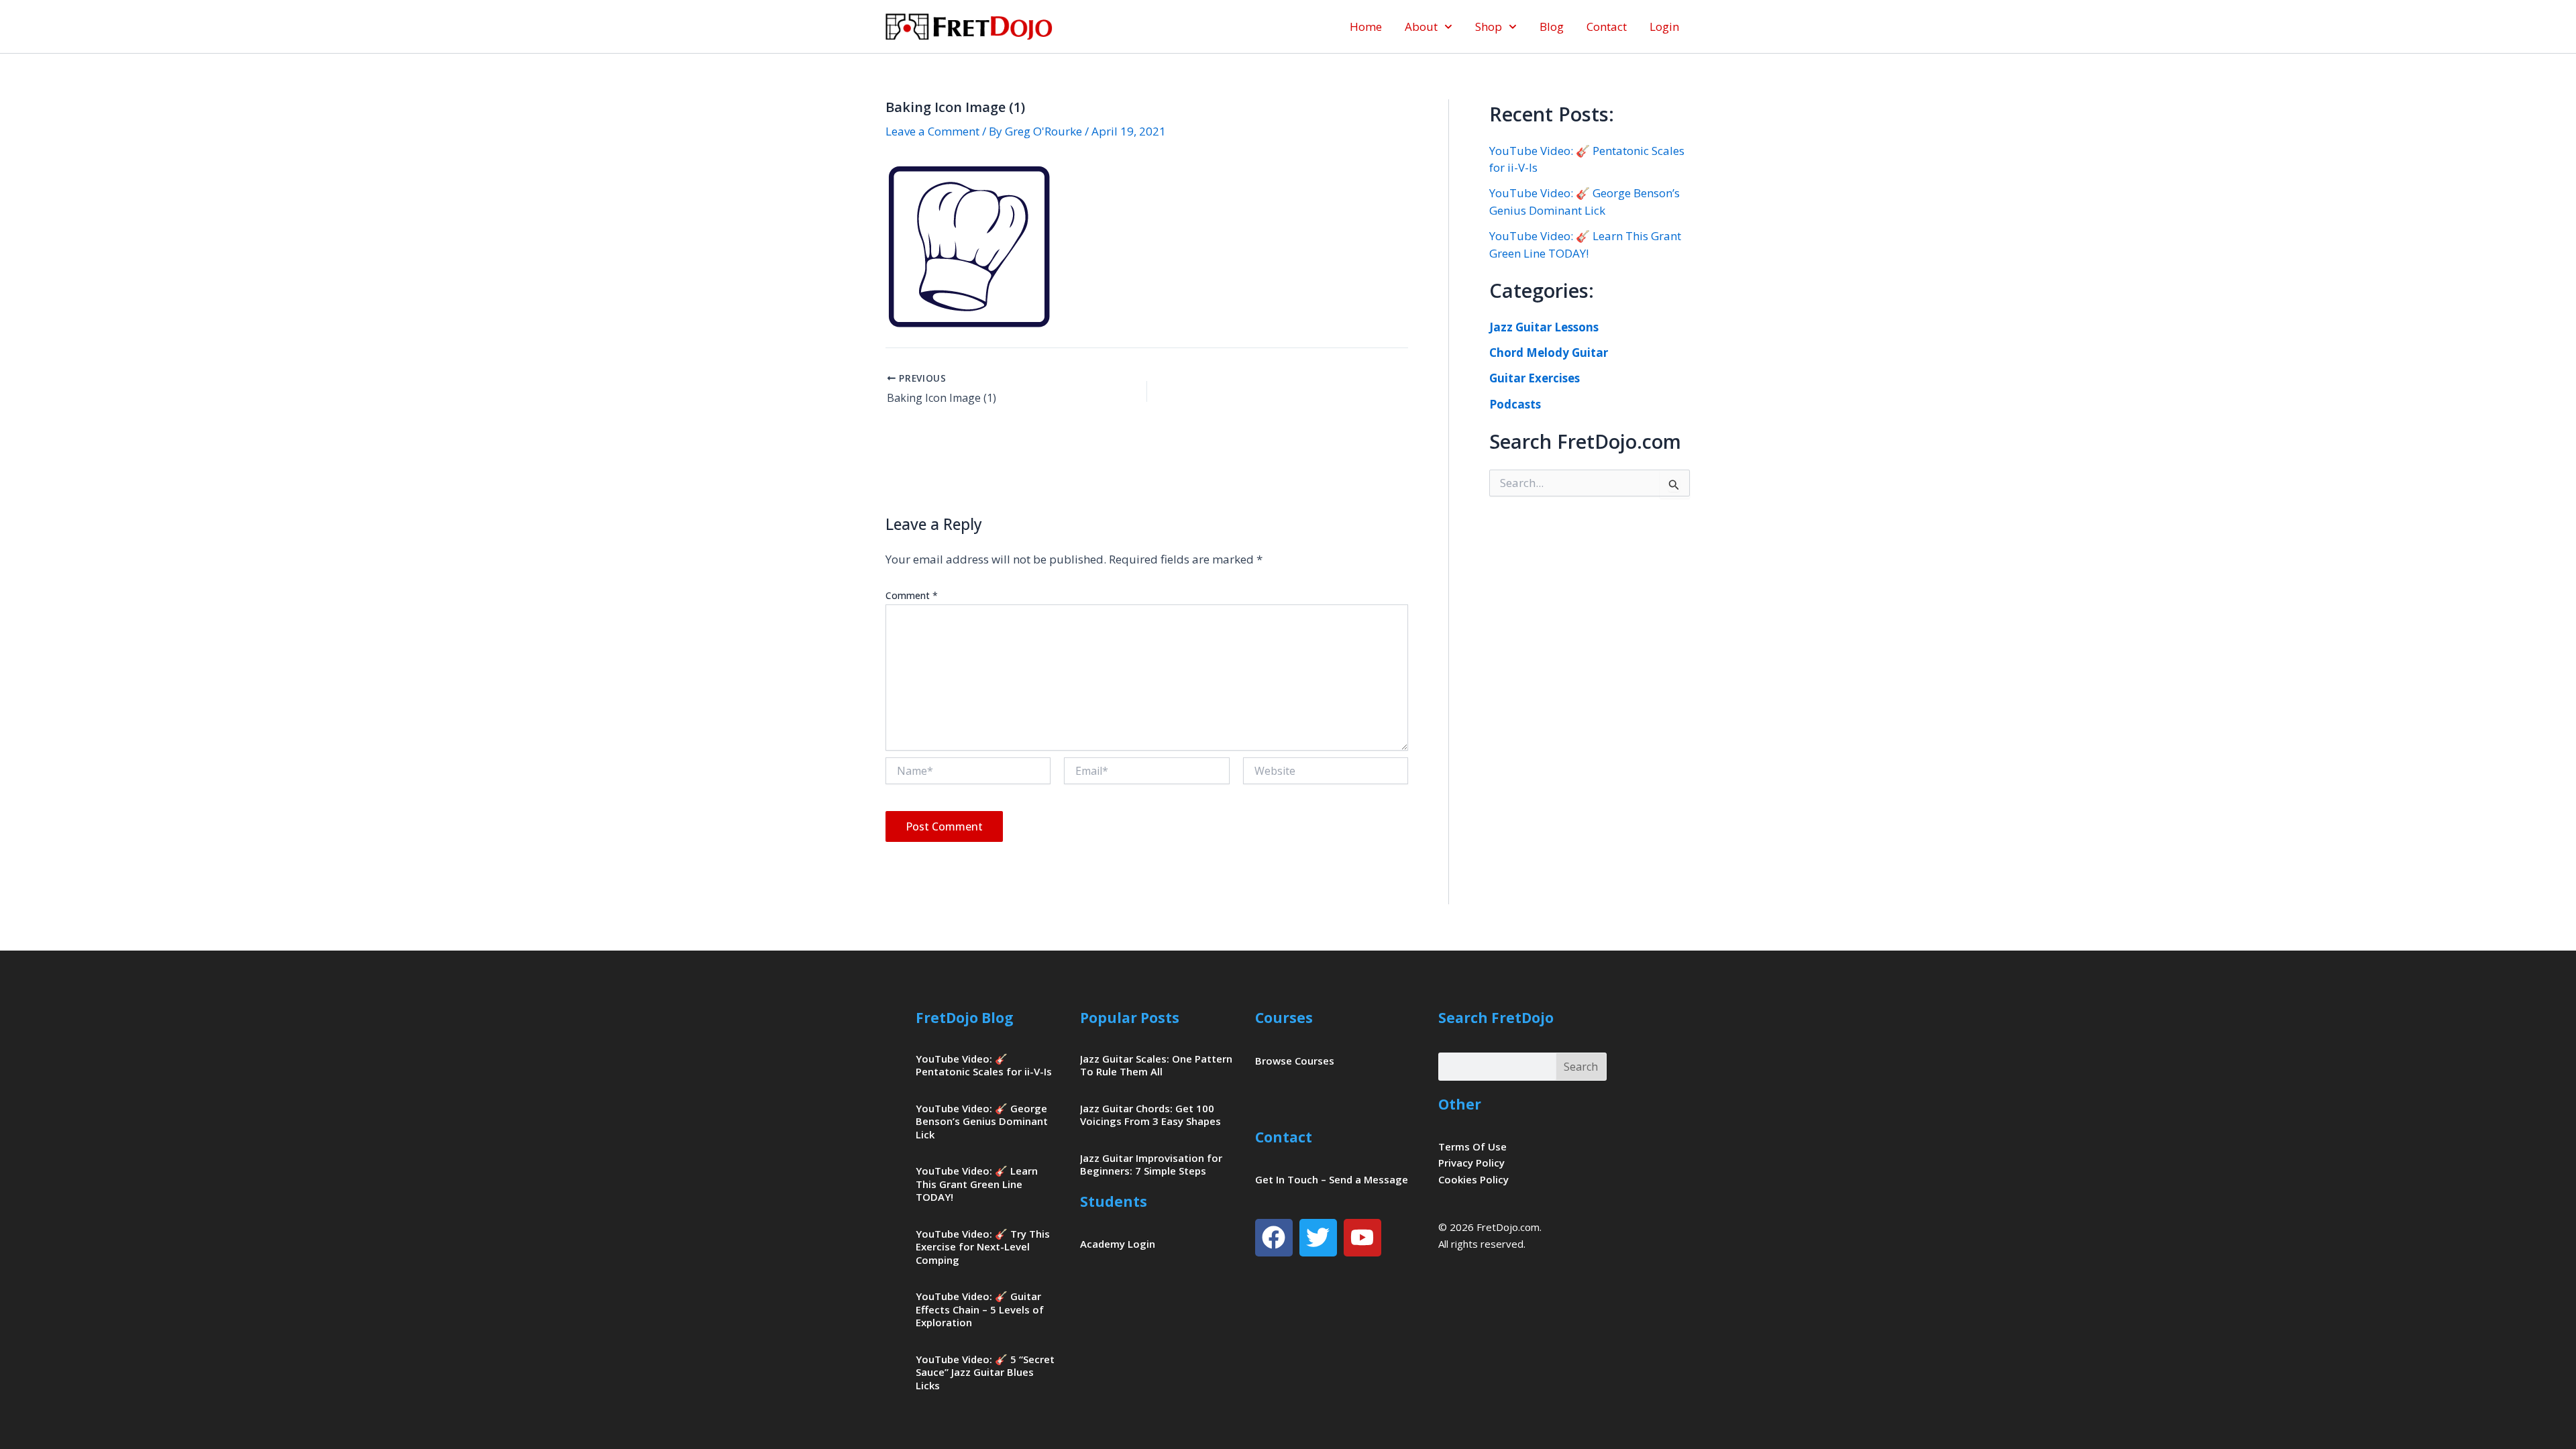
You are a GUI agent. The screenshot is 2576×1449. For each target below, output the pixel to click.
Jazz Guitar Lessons (1544, 327)
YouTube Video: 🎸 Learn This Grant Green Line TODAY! (977, 1184)
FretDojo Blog (965, 1018)
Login (1664, 26)
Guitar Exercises (1535, 378)
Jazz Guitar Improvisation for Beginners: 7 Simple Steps (1151, 1165)
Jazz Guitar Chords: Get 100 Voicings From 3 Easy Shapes (1150, 1115)
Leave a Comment (932, 131)
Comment (912, 595)
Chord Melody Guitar (1549, 353)
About (1421, 26)
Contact (1607, 26)
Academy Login (1118, 1244)
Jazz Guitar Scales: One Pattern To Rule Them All (1156, 1065)
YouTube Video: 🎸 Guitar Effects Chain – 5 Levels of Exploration (980, 1309)
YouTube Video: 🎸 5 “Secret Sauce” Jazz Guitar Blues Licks (985, 1372)
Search (1581, 1067)
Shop (1489, 26)
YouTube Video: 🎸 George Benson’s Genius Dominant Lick (982, 1121)
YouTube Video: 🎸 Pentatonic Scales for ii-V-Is (984, 1065)
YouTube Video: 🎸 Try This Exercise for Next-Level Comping (983, 1247)
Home (1366, 26)
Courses (1284, 1018)
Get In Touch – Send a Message (1332, 1179)
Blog (1552, 26)
